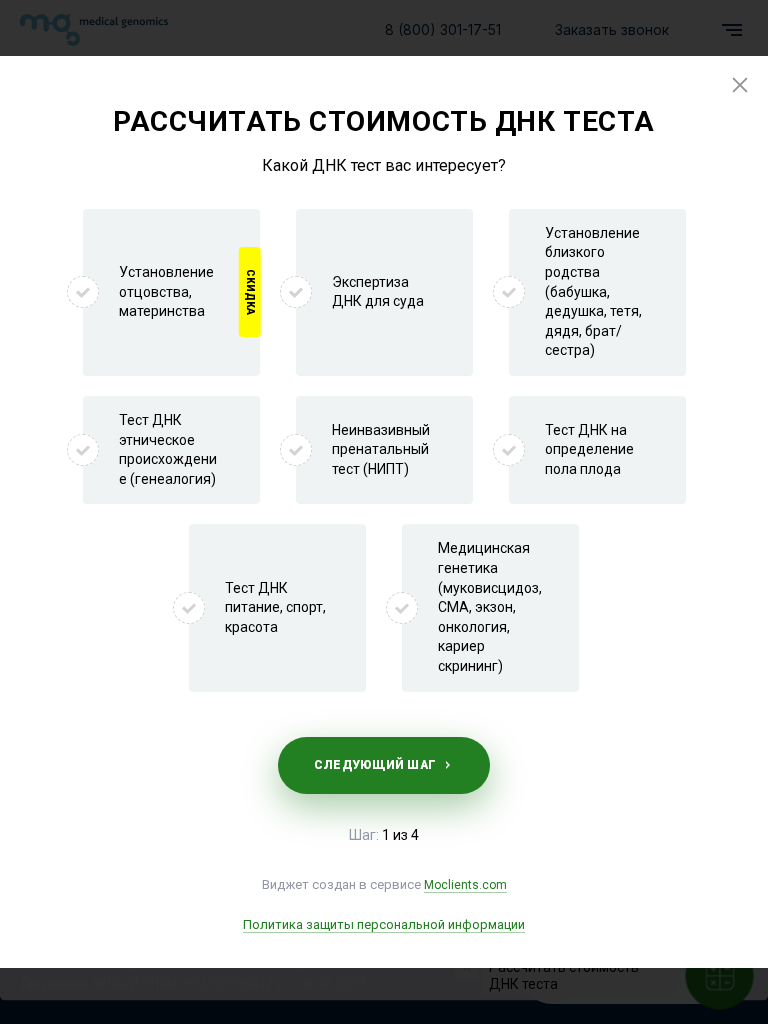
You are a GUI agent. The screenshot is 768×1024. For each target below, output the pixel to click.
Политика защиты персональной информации (384, 924)
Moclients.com (465, 885)
